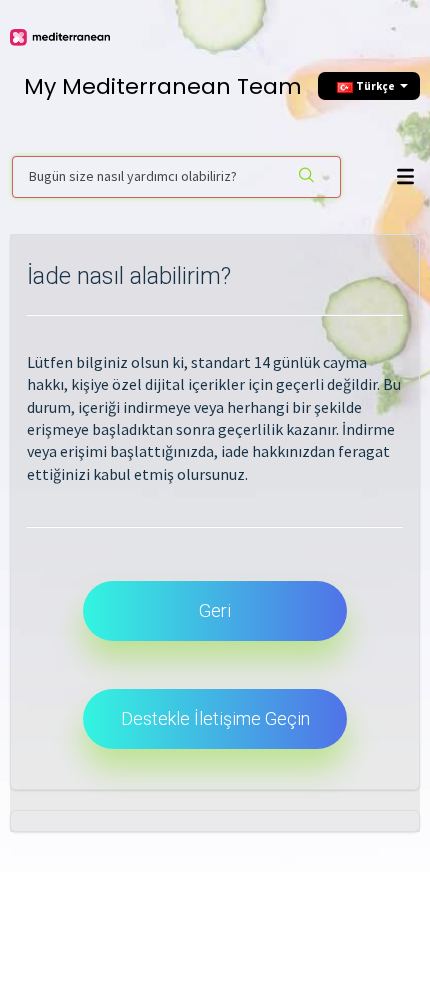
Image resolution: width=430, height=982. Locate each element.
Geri (215, 610)
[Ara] (307, 177)
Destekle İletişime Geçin (215, 718)
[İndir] (210, 476)
